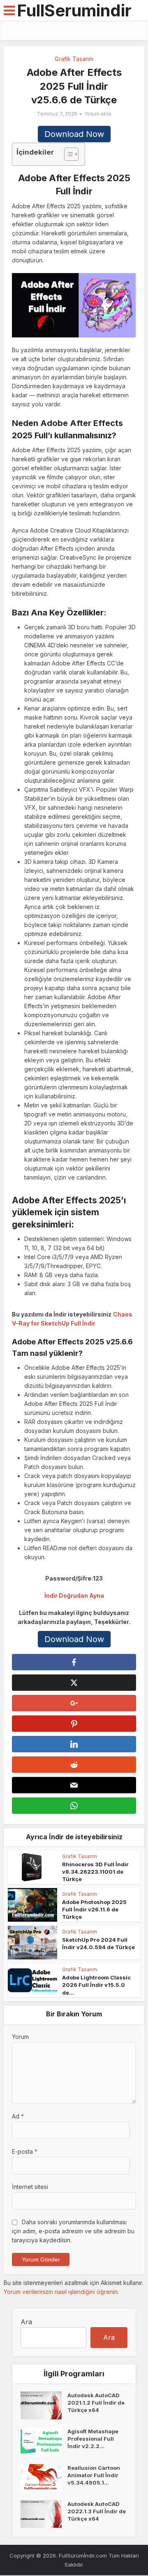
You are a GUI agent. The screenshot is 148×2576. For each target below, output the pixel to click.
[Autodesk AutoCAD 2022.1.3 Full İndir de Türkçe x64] (44, 2514)
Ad (18, 2116)
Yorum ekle (98, 114)
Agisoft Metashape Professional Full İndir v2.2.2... (93, 2439)
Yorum (20, 2037)
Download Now (74, 134)
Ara (26, 2322)
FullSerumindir (74, 10)
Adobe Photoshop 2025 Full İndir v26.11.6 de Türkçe (94, 1909)
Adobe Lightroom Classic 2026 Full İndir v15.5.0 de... (96, 1985)
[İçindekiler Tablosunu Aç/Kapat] (67, 154)
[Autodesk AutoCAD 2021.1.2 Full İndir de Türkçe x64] (44, 2405)
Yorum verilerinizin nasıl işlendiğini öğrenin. (61, 2292)
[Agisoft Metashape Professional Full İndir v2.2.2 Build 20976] (44, 2442)
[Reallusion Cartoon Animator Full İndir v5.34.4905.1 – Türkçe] (44, 2478)
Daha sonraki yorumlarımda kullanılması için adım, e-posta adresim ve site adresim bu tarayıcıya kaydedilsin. (73, 2231)
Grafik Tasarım (74, 59)
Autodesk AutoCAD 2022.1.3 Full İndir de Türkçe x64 (97, 2511)
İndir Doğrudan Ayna (74, 1595)
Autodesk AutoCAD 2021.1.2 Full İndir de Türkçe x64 (96, 2403)
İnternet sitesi (30, 2187)
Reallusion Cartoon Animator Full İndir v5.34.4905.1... (94, 2475)
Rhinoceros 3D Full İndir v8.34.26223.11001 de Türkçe (95, 1872)
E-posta (25, 2151)
